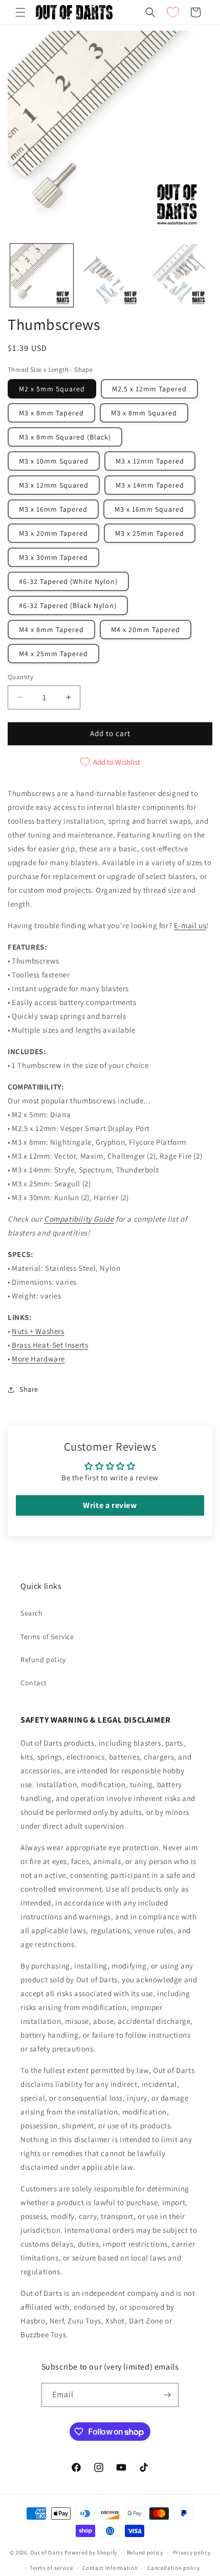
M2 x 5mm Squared (52, 389)
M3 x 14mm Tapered (150, 485)
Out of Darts (47, 2552)
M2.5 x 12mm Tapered (149, 389)
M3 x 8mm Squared (144, 413)
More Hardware (38, 1359)
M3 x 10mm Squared (54, 461)
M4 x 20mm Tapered (146, 630)
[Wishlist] (173, 12)
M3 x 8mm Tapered (51, 413)
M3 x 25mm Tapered (150, 533)
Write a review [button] (110, 1505)
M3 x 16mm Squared (149, 509)
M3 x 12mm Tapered (150, 461)
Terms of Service (47, 1637)
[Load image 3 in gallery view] (177, 275)
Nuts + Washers (38, 1331)
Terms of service (51, 2568)
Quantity (20, 677)
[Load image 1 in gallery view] (42, 275)
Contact (34, 1683)
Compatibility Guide (79, 1219)
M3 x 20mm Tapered (53, 533)
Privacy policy (192, 2552)
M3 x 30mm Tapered (53, 557)
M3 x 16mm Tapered (53, 509)
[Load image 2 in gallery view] (110, 275)
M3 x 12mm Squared (54, 485)
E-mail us (190, 925)
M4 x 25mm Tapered (53, 654)
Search (32, 1613)
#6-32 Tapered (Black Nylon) (68, 605)
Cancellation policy (173, 2568)
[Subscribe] (167, 2395)
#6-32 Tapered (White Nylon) (68, 581)
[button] (20, 12)
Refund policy (43, 1660)
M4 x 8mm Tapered (51, 630)
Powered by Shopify (91, 2552)
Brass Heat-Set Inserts (50, 1345)
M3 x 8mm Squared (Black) (65, 437)
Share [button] (29, 1389)
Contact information (110, 2568)
